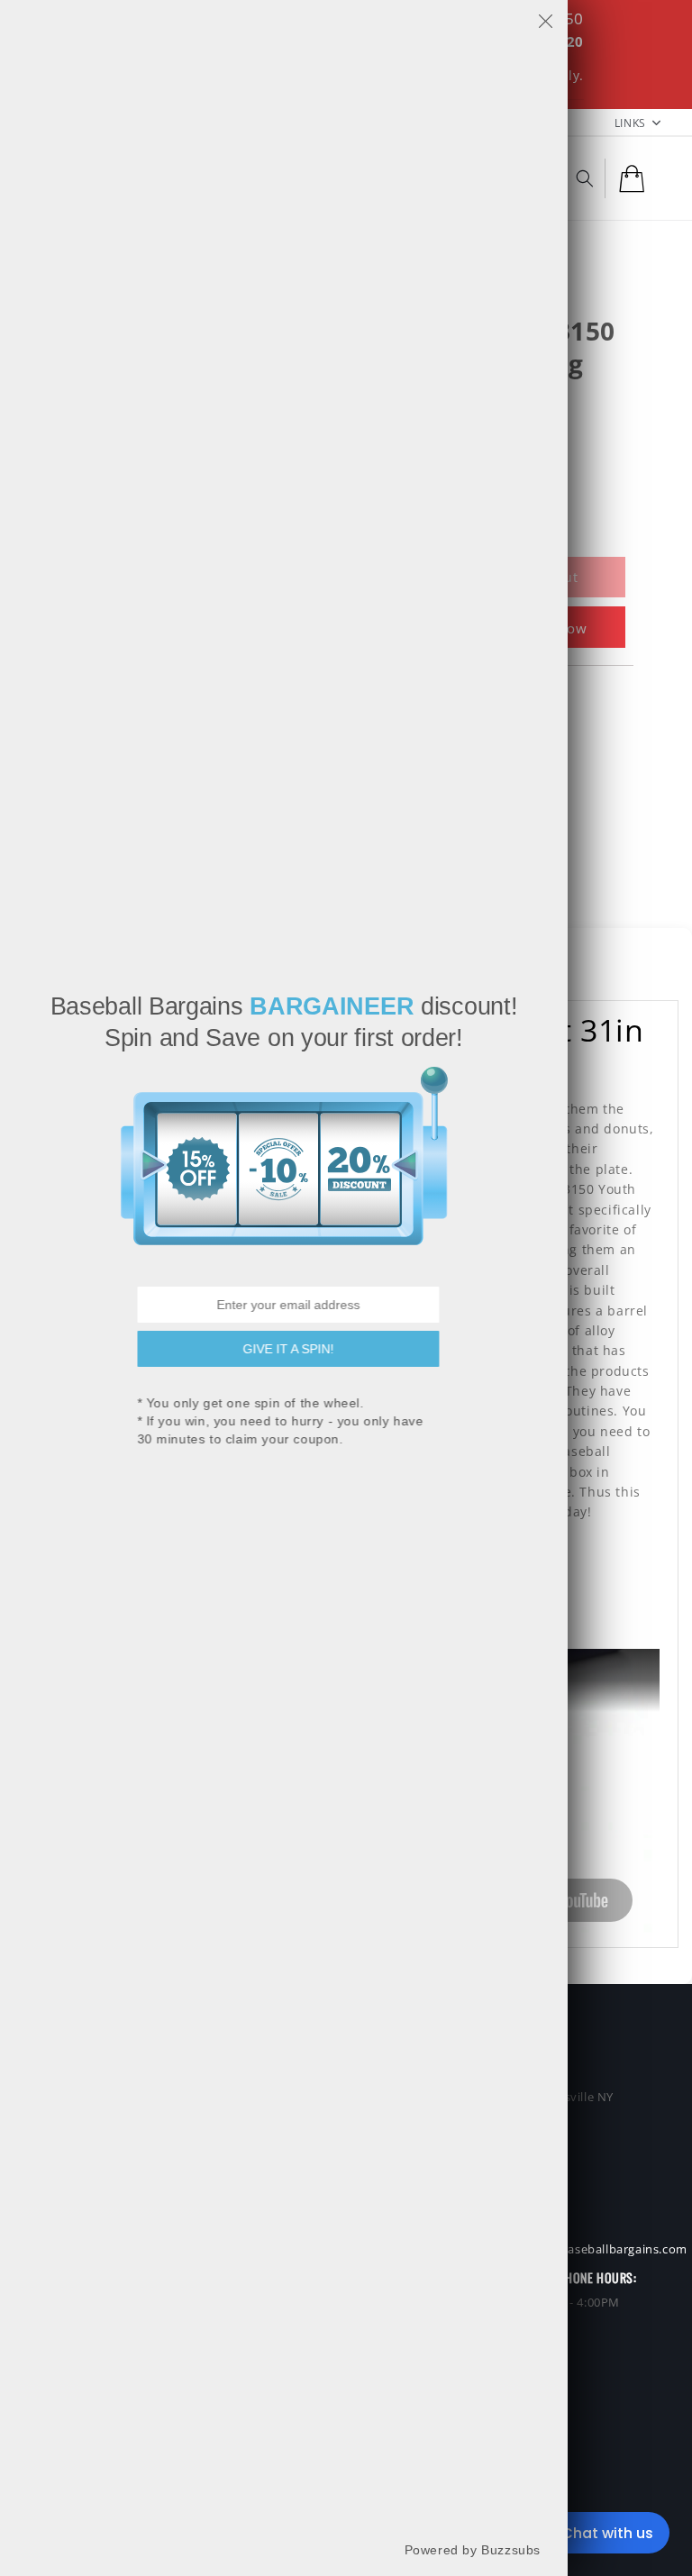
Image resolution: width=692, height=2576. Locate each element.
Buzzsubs (511, 2549)
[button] (585, 178)
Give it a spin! (284, 1348)
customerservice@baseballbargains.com (570, 2249)
